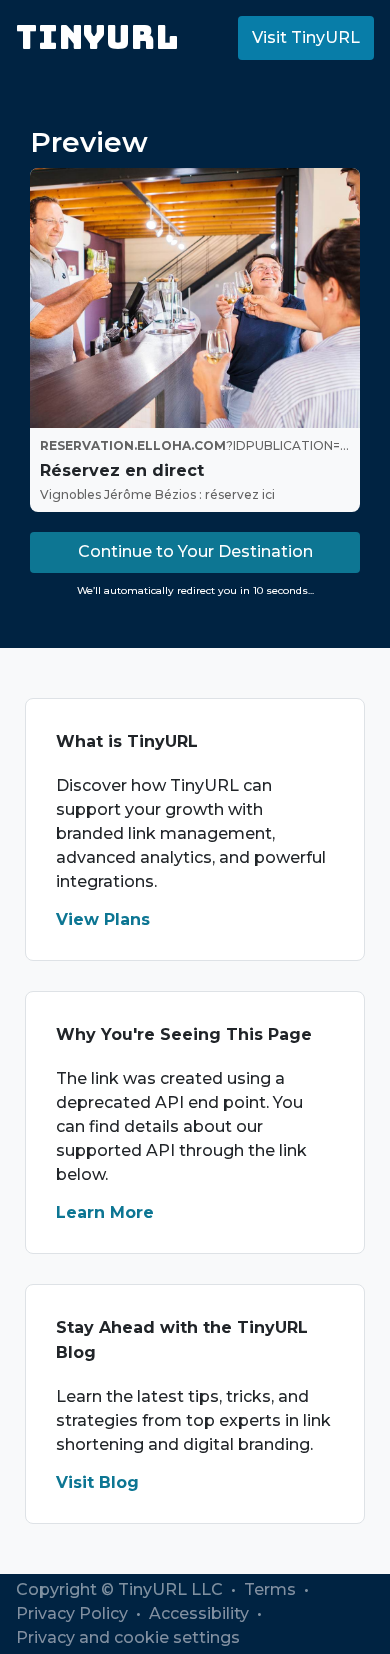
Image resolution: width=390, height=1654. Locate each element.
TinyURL (97, 37)
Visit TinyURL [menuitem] (306, 37)
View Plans (103, 919)
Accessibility (201, 1613)
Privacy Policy (74, 1613)
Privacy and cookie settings (128, 1637)
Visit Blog (97, 1482)
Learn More (105, 1212)
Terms (272, 1589)
